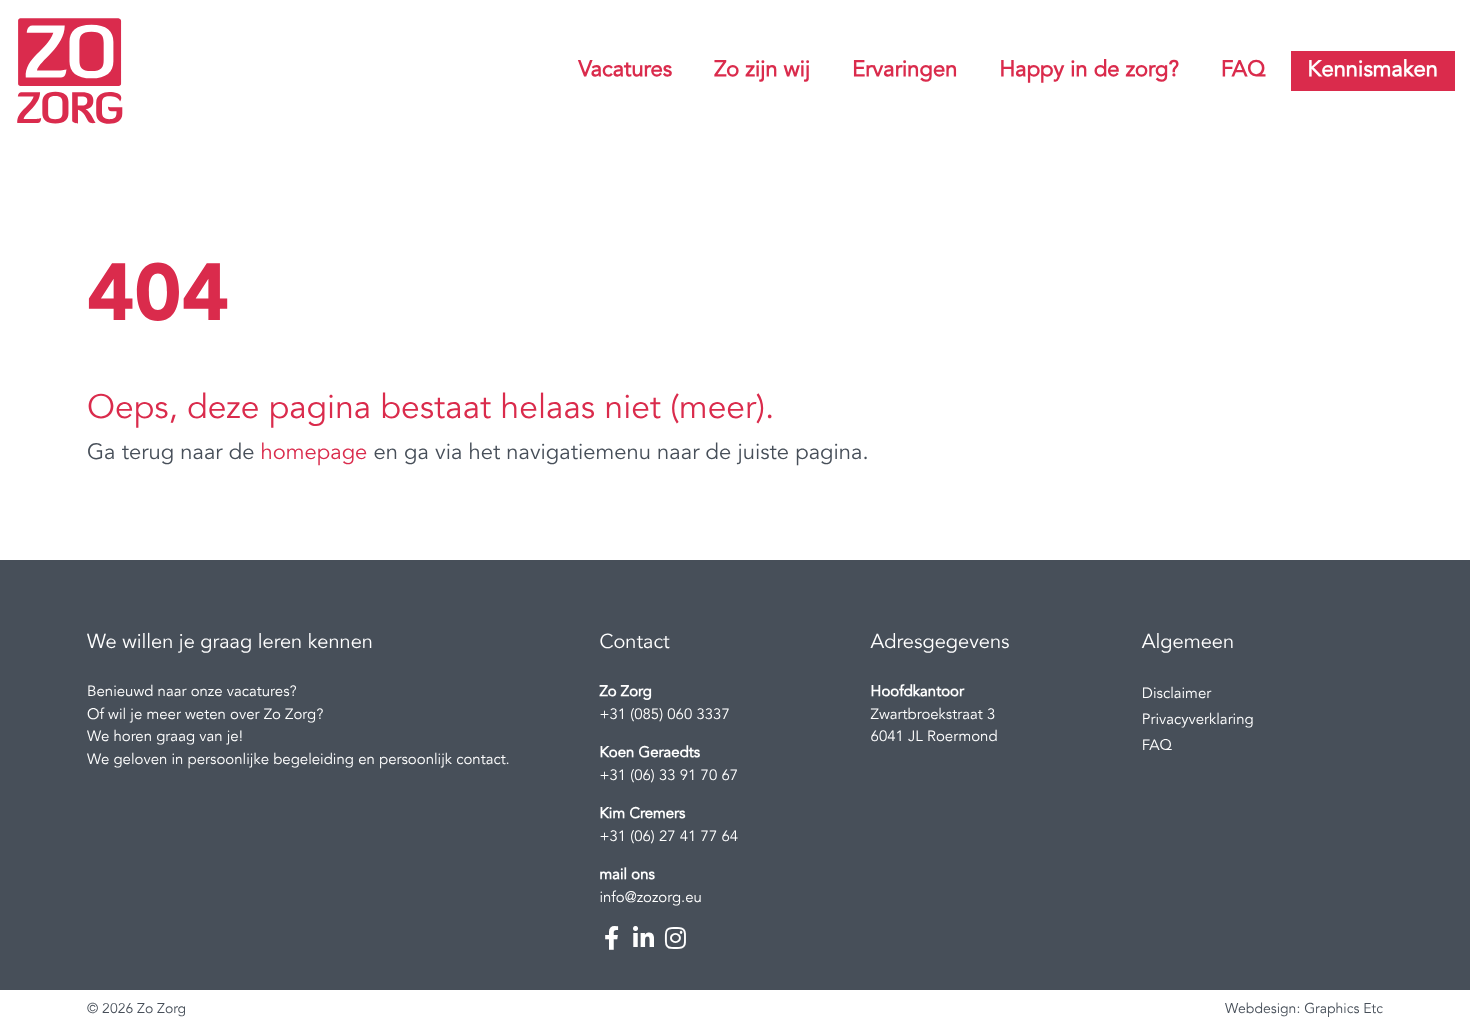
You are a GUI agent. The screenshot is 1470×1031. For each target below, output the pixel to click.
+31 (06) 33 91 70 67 (668, 776)
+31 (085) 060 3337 (664, 715)
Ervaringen (904, 71)
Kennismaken (1373, 71)
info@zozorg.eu (650, 898)
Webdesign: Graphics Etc (1304, 1010)
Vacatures (625, 71)
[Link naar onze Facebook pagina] (611, 938)
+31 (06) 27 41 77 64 (668, 837)
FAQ (1243, 71)
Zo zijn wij (762, 71)
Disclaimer (1176, 694)
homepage (314, 454)
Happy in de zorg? (1089, 71)
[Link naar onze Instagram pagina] (675, 938)
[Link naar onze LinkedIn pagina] (643, 938)
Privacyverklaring (1198, 720)
